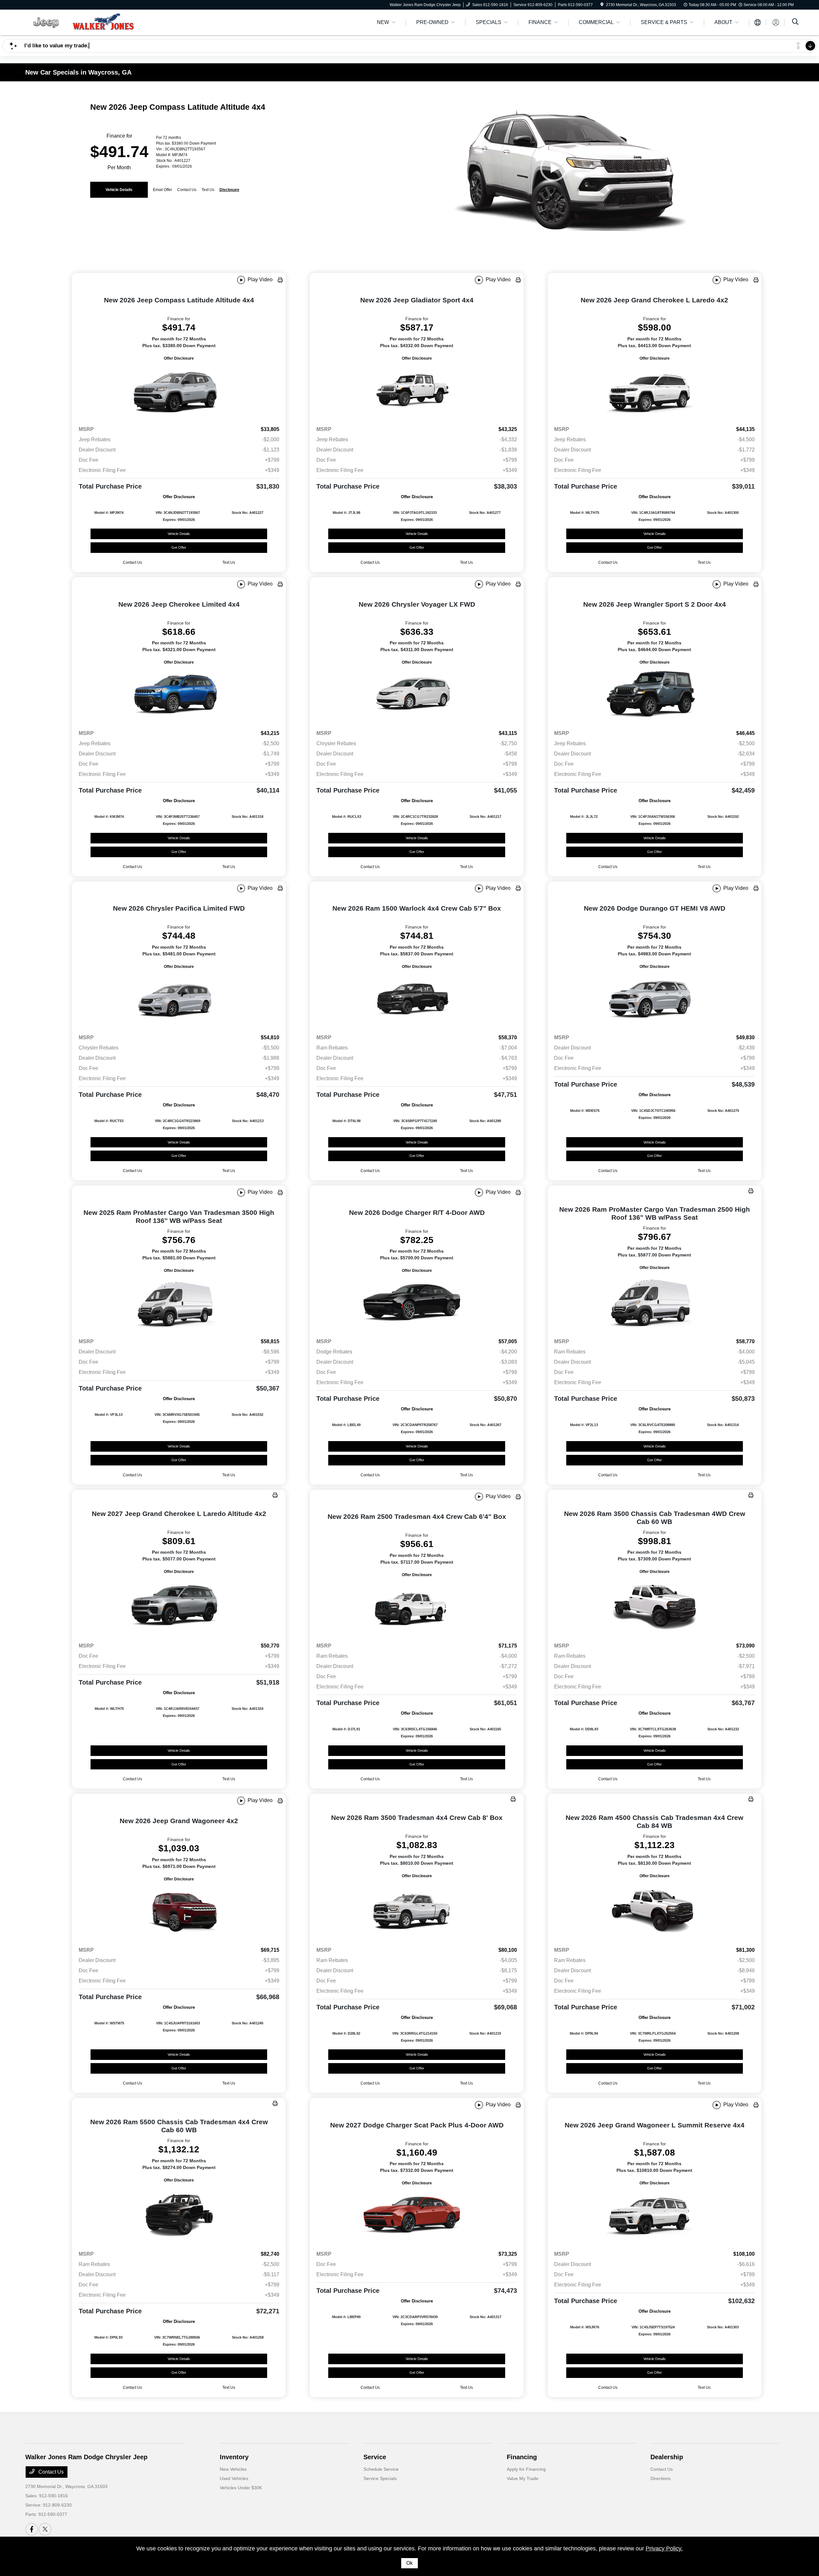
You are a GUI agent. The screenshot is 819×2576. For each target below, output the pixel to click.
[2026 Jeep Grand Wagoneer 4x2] (179, 1912)
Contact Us (50, 2472)
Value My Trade (523, 2478)
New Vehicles (233, 2469)
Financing (522, 2457)
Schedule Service (381, 2469)
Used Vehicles (234, 2478)
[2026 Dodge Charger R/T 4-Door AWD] (417, 1304)
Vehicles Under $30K (241, 2488)
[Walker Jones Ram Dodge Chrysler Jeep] (80, 22)
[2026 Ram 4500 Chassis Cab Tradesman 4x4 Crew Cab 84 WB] (655, 1910)
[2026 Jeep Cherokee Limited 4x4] (179, 695)
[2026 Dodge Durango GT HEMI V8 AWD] (655, 1000)
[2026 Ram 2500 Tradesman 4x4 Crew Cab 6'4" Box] (417, 1608)
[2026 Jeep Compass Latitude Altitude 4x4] (179, 391)
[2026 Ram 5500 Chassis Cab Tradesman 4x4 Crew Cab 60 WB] (179, 2215)
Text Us (229, 562)
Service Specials (380, 2478)
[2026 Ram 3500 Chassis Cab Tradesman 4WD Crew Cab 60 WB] (655, 1606)
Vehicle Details (119, 190)
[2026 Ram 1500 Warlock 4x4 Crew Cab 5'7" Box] (417, 1000)
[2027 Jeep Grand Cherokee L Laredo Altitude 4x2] (179, 1606)
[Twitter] (45, 2529)
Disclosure (229, 190)
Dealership (667, 2457)
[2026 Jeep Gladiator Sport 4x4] (417, 391)
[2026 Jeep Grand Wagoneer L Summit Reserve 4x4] (655, 2216)
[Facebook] (32, 2529)
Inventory (234, 2457)
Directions (660, 2478)
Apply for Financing (526, 2469)
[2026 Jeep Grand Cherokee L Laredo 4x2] (655, 391)
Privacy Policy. (664, 2548)
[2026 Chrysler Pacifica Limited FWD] (179, 1000)
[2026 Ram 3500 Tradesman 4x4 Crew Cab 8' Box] (417, 1910)
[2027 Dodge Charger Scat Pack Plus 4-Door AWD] (417, 2216)
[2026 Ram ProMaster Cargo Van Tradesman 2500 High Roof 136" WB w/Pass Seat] (655, 1302)
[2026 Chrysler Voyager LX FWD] (417, 695)
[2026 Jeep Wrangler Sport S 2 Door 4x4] (655, 695)
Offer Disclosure (179, 358)
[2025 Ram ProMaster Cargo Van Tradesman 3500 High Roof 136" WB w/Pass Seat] (179, 1304)
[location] (602, 5)
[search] (795, 22)
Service (375, 2457)
